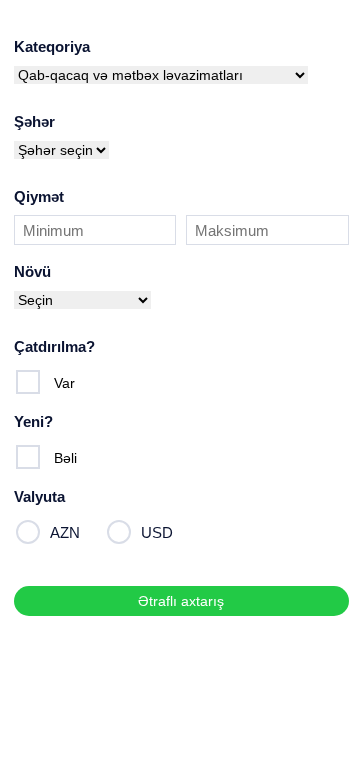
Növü (32, 271)
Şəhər (34, 121)
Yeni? (33, 421)
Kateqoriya (52, 46)
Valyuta (39, 496)
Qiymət (39, 196)
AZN (65, 532)
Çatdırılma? (54, 346)
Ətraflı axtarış (181, 601)
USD (157, 532)
